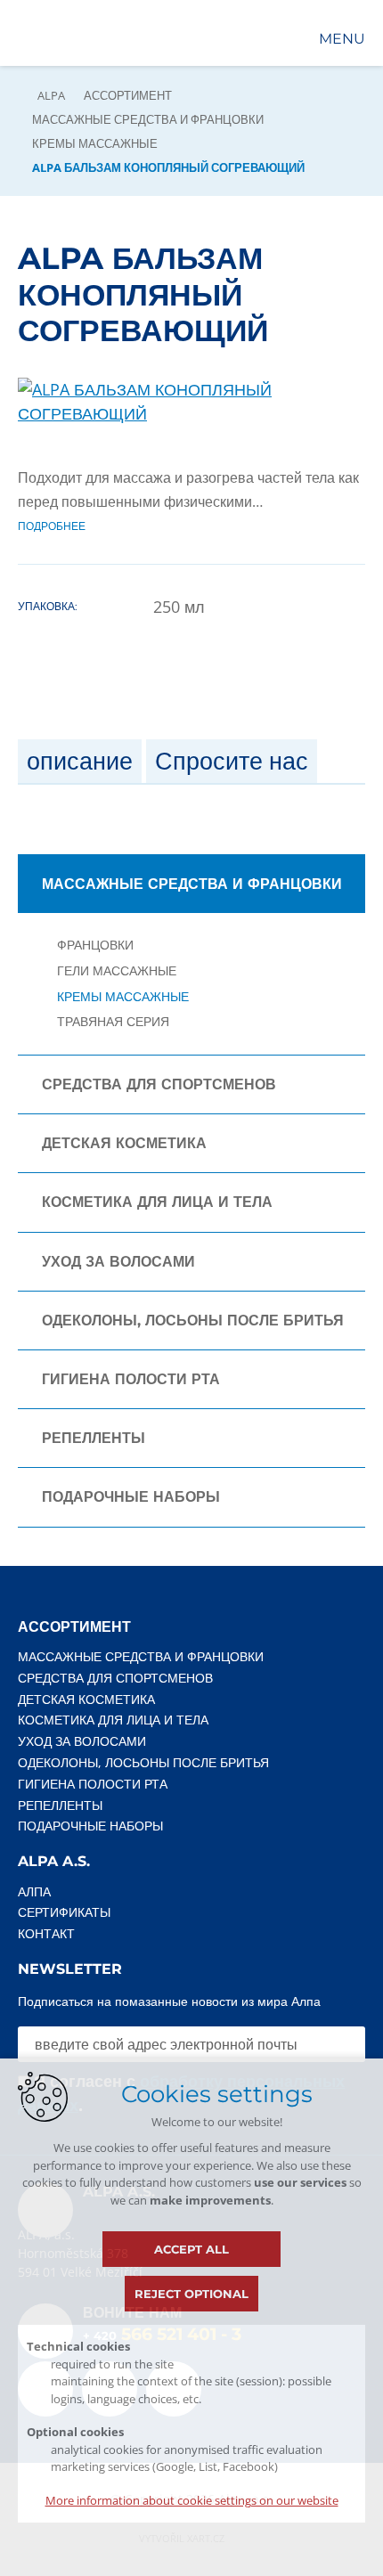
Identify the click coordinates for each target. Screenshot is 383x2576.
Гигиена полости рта (131, 1379)
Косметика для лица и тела (157, 1202)
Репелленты (94, 1438)
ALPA (51, 95)
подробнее (52, 526)
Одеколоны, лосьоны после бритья (193, 1321)
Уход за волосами (118, 1262)
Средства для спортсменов (159, 1084)
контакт (46, 1933)
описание (80, 761)
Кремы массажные (95, 143)
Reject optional (191, 2294)
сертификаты (64, 1912)
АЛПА (34, 1891)
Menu (342, 39)
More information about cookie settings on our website (192, 2500)
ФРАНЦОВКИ (95, 946)
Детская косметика (124, 1143)
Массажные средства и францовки (148, 119)
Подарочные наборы (131, 1497)
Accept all (191, 2249)
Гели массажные (117, 971)
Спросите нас (232, 761)
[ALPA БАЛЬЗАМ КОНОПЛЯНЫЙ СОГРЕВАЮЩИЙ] (191, 413)
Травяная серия (113, 1022)
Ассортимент (128, 95)
